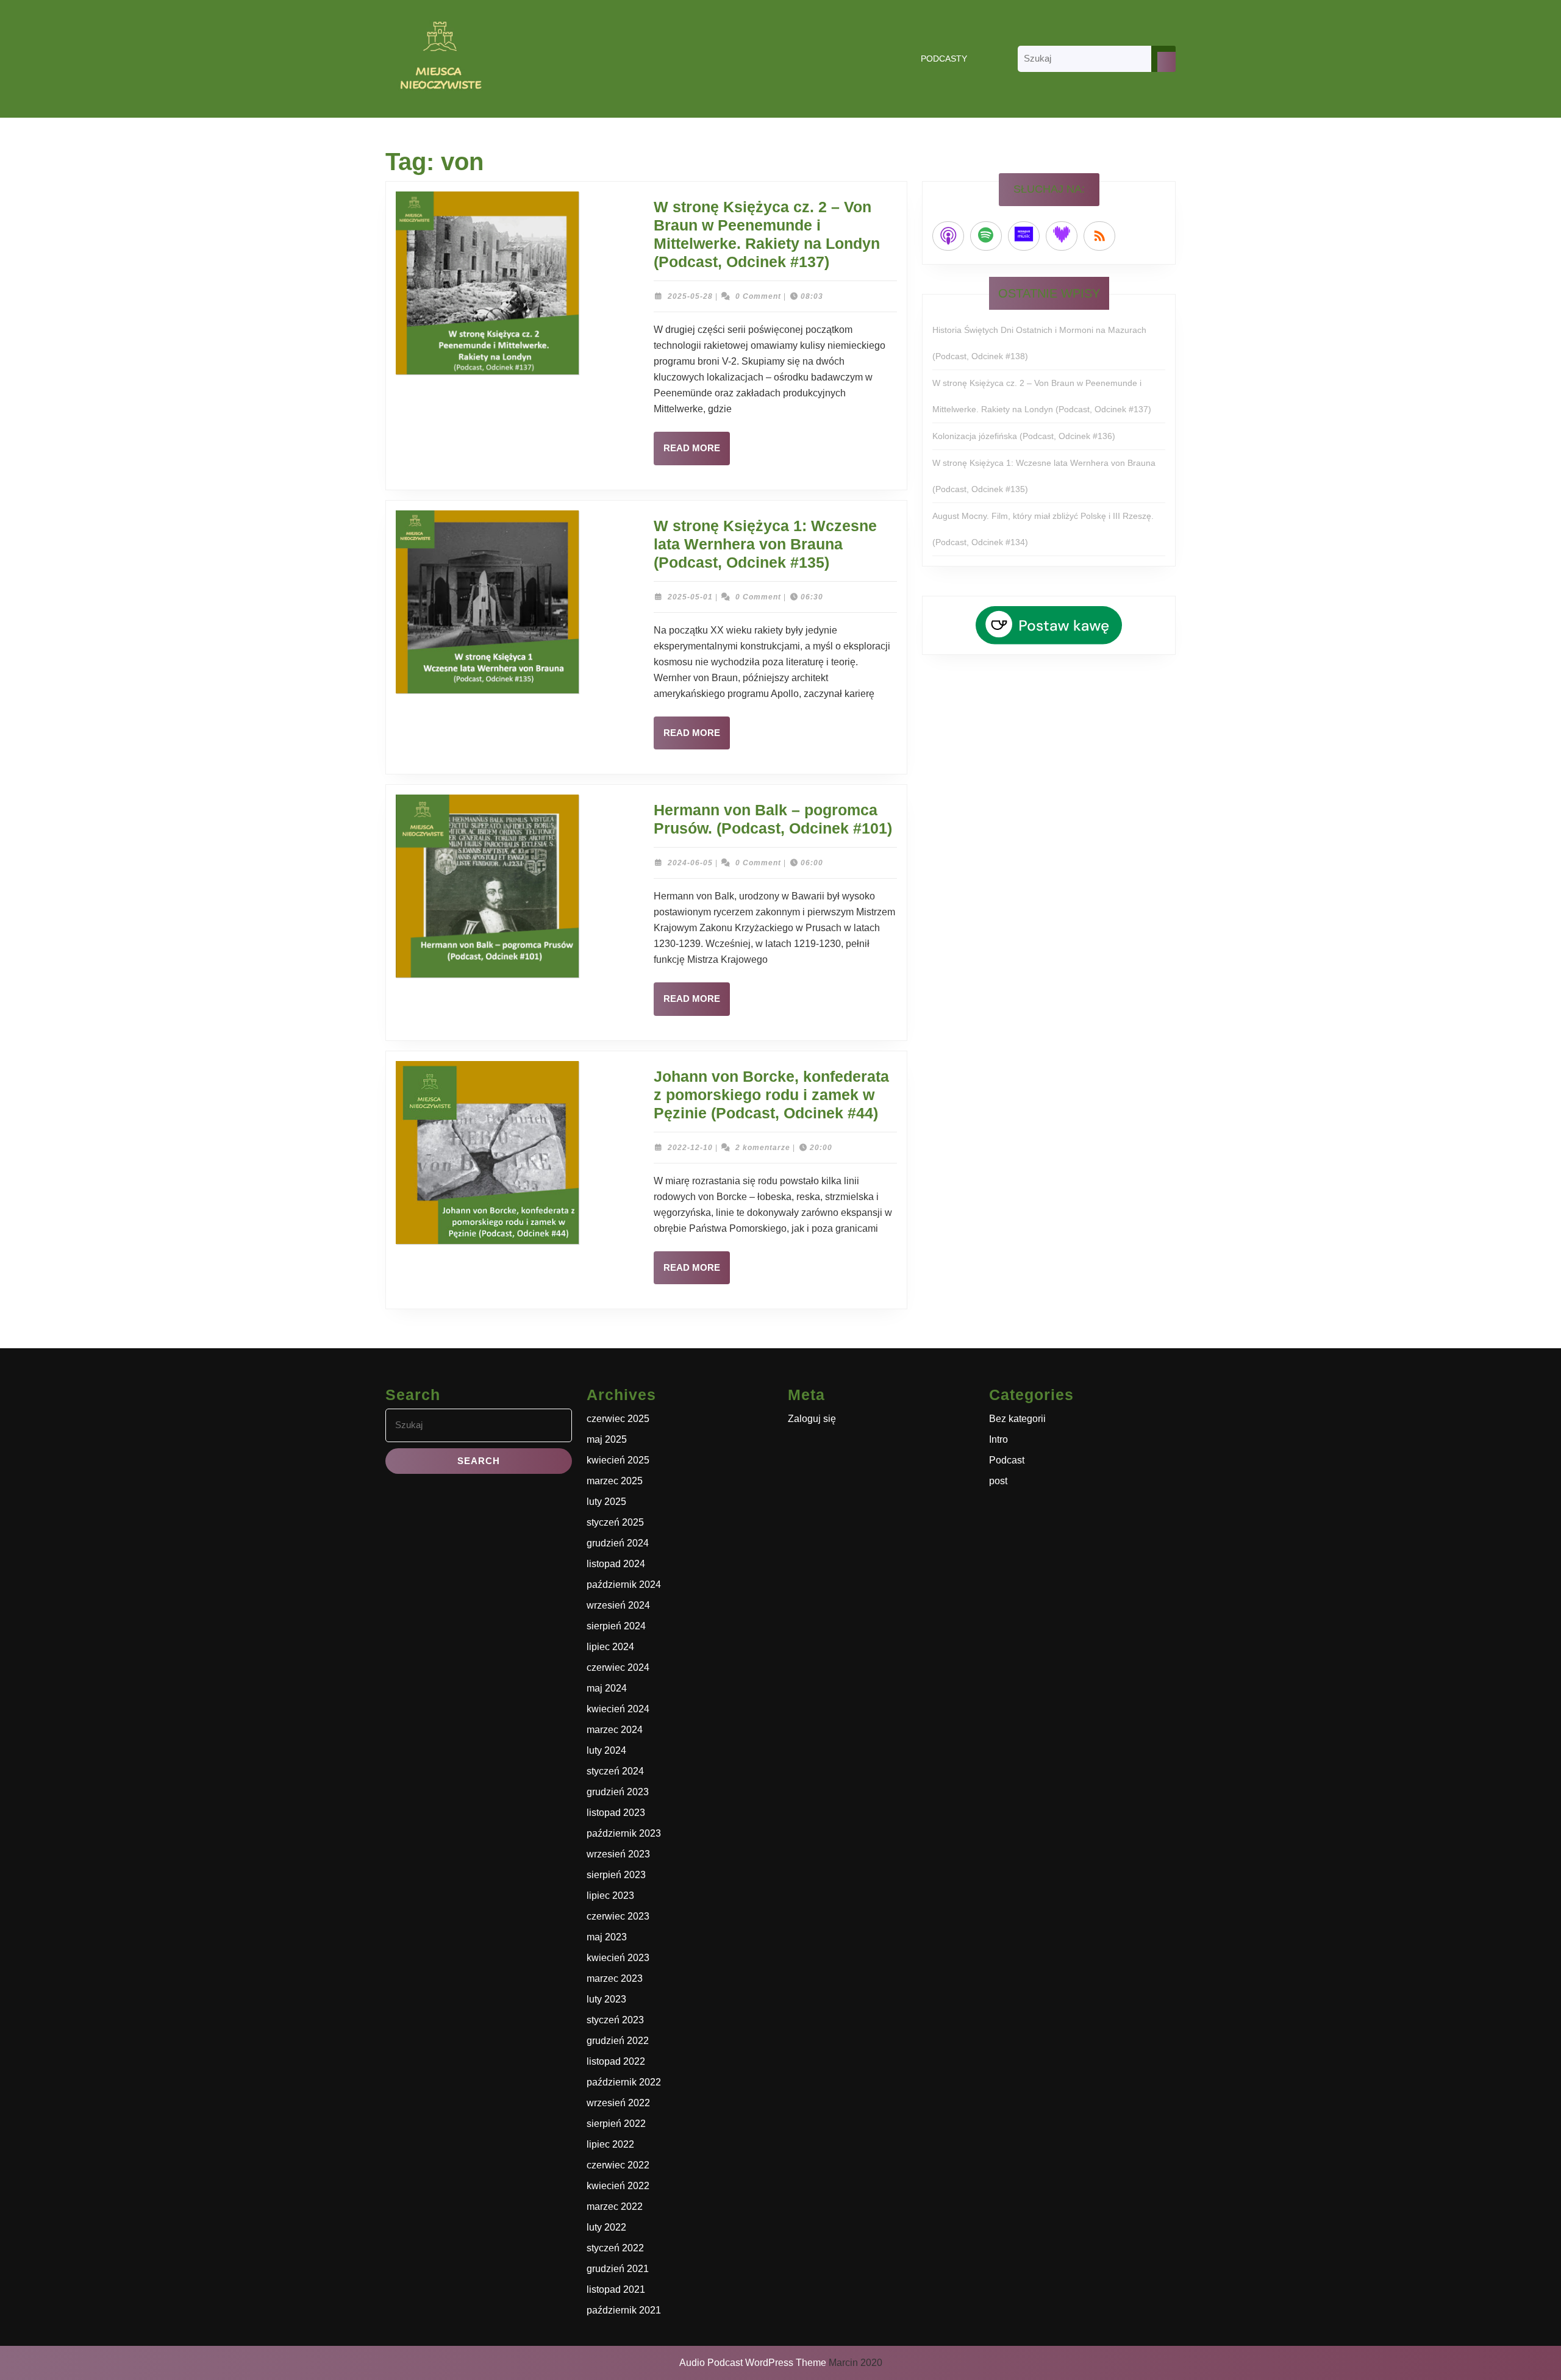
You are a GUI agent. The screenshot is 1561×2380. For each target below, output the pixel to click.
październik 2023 (624, 1833)
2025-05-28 (690, 296)
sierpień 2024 (616, 1626)
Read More (697, 454)
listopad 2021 (616, 2289)
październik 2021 (624, 2310)
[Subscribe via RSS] (1099, 236)
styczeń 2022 (615, 2248)
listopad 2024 (616, 1564)
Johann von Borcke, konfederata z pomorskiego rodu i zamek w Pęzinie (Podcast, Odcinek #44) (771, 1095)
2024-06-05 (690, 863)
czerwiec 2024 (618, 1667)
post (998, 1481)
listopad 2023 (616, 1813)
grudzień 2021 (618, 2269)
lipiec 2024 (610, 1647)
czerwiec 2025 (618, 1419)
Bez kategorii (1017, 1419)
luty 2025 (606, 1502)
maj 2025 (607, 1439)
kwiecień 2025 (618, 1460)
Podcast (1007, 1460)
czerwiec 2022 (618, 2165)
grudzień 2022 (618, 2041)
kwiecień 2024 (618, 1709)
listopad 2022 (616, 2061)
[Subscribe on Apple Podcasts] (948, 236)
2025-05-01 (690, 597)
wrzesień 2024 (618, 1605)
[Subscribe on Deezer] (1062, 236)
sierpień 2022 (616, 2124)
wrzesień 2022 (618, 2103)
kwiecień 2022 (618, 2186)
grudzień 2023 (618, 1792)
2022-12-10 (690, 1148)
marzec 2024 (615, 1730)
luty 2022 (606, 2227)
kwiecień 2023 (618, 1958)
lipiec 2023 (610, 1896)
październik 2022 (624, 2082)
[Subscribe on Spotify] (986, 236)
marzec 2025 (615, 1481)
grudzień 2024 (618, 1543)
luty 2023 (606, 1999)
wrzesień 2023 (618, 1854)
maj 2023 (607, 1937)
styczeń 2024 (615, 1771)
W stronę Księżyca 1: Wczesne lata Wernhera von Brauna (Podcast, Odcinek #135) (765, 544)
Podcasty (944, 59)
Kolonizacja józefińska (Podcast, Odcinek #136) (1024, 436)
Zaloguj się (812, 1419)
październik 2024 (624, 1585)
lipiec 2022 (610, 2144)
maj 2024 (607, 1688)
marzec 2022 (615, 2207)
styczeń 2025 (615, 1522)
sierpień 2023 (616, 1875)
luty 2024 (606, 1750)
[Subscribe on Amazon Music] (1024, 236)
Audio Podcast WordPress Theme (753, 2363)
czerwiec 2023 (618, 1916)
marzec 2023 (615, 1978)
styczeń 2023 (615, 2020)
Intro (998, 1439)
